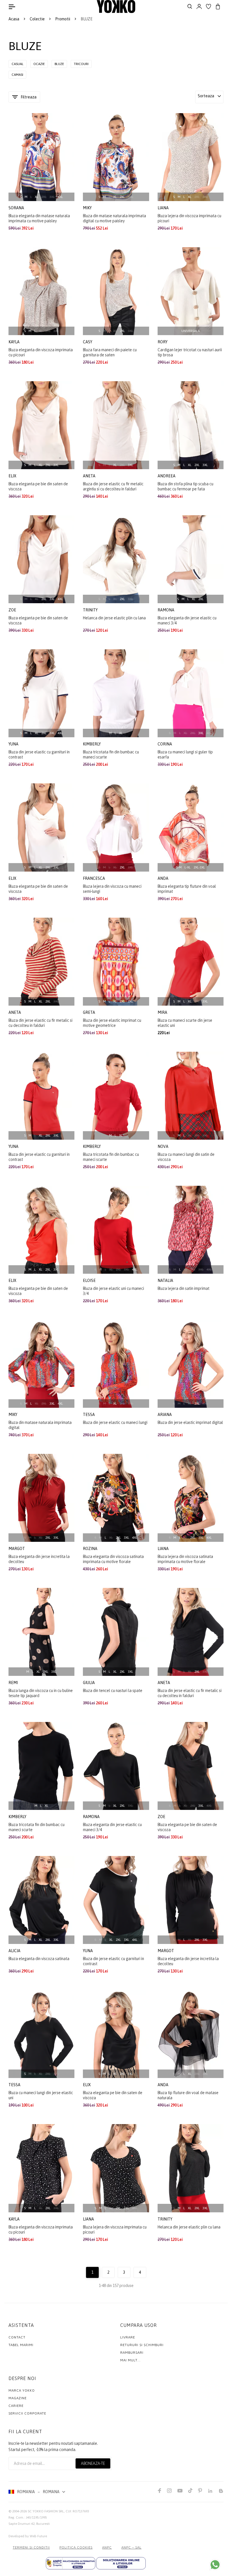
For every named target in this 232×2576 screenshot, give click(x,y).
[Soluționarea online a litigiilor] (121, 2563)
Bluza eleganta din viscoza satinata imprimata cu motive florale (113, 1559)
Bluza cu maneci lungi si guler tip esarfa (185, 755)
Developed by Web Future (28, 2536)
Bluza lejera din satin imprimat (183, 1288)
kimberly (92, 744)
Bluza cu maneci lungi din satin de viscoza (186, 1157)
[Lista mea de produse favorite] (209, 7)
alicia (15, 1951)
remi (14, 1683)
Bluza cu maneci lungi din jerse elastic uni (41, 2095)
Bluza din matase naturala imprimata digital (40, 1425)
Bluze (59, 64)
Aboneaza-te (93, 2463)
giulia (89, 1683)
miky (88, 208)
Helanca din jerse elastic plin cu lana (114, 618)
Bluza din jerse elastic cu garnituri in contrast (39, 755)
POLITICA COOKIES (76, 2547)
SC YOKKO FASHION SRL (46, 2511)
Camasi (17, 75)
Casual (18, 64)
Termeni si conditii (31, 2547)
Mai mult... (130, 2360)
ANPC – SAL (131, 2547)
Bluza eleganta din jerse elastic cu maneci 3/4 (187, 620)
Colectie (37, 19)
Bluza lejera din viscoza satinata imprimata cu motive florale (185, 1559)
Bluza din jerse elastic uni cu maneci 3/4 (113, 1291)
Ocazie (39, 64)
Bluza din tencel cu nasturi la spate (113, 1691)
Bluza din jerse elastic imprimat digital (190, 1422)
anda (163, 878)
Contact (17, 2337)
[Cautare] (190, 7)
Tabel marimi (21, 2345)
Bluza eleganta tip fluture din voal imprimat (187, 889)
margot (17, 1549)
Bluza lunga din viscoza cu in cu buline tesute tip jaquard (41, 1693)
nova (163, 1146)
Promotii (63, 19)
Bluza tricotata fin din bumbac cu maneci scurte (111, 755)
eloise (90, 1281)
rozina (91, 1549)
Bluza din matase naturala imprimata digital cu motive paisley (114, 218)
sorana (17, 208)
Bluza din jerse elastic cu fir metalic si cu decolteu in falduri (40, 1023)
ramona (166, 610)
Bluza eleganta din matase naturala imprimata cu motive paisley (39, 218)
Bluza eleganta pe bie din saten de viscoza (38, 486)
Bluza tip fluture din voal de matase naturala (188, 2095)
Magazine (18, 2398)
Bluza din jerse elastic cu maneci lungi (115, 1422)
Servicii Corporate (27, 2413)
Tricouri (81, 64)
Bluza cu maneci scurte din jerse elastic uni (185, 1023)
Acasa (14, 19)
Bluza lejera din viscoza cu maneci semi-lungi (112, 889)
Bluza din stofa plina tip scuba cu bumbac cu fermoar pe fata (185, 486)
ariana (165, 1415)
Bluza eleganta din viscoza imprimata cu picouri (41, 352)
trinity (91, 610)
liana (164, 208)
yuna (14, 744)
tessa (89, 1415)
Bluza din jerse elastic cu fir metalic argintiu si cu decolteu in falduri (113, 486)
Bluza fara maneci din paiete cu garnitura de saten (110, 352)
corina (165, 744)
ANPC (107, 2547)
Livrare (128, 2337)
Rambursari (132, 2353)
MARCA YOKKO (22, 2390)
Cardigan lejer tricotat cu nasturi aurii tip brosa (190, 352)
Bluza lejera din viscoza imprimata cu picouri (189, 218)
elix (13, 476)
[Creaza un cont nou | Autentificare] (199, 7)
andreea (167, 476)
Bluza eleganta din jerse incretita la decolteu (39, 1559)
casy (88, 342)
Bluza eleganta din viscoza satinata (39, 1959)
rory (163, 342)
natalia (166, 1281)
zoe (13, 610)
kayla (14, 342)
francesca (94, 878)
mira (163, 1012)
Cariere (16, 2406)
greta (89, 1012)
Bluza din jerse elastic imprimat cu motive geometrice (112, 1023)
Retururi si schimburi (142, 2345)
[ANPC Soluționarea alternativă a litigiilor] (71, 2563)
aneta (90, 476)
